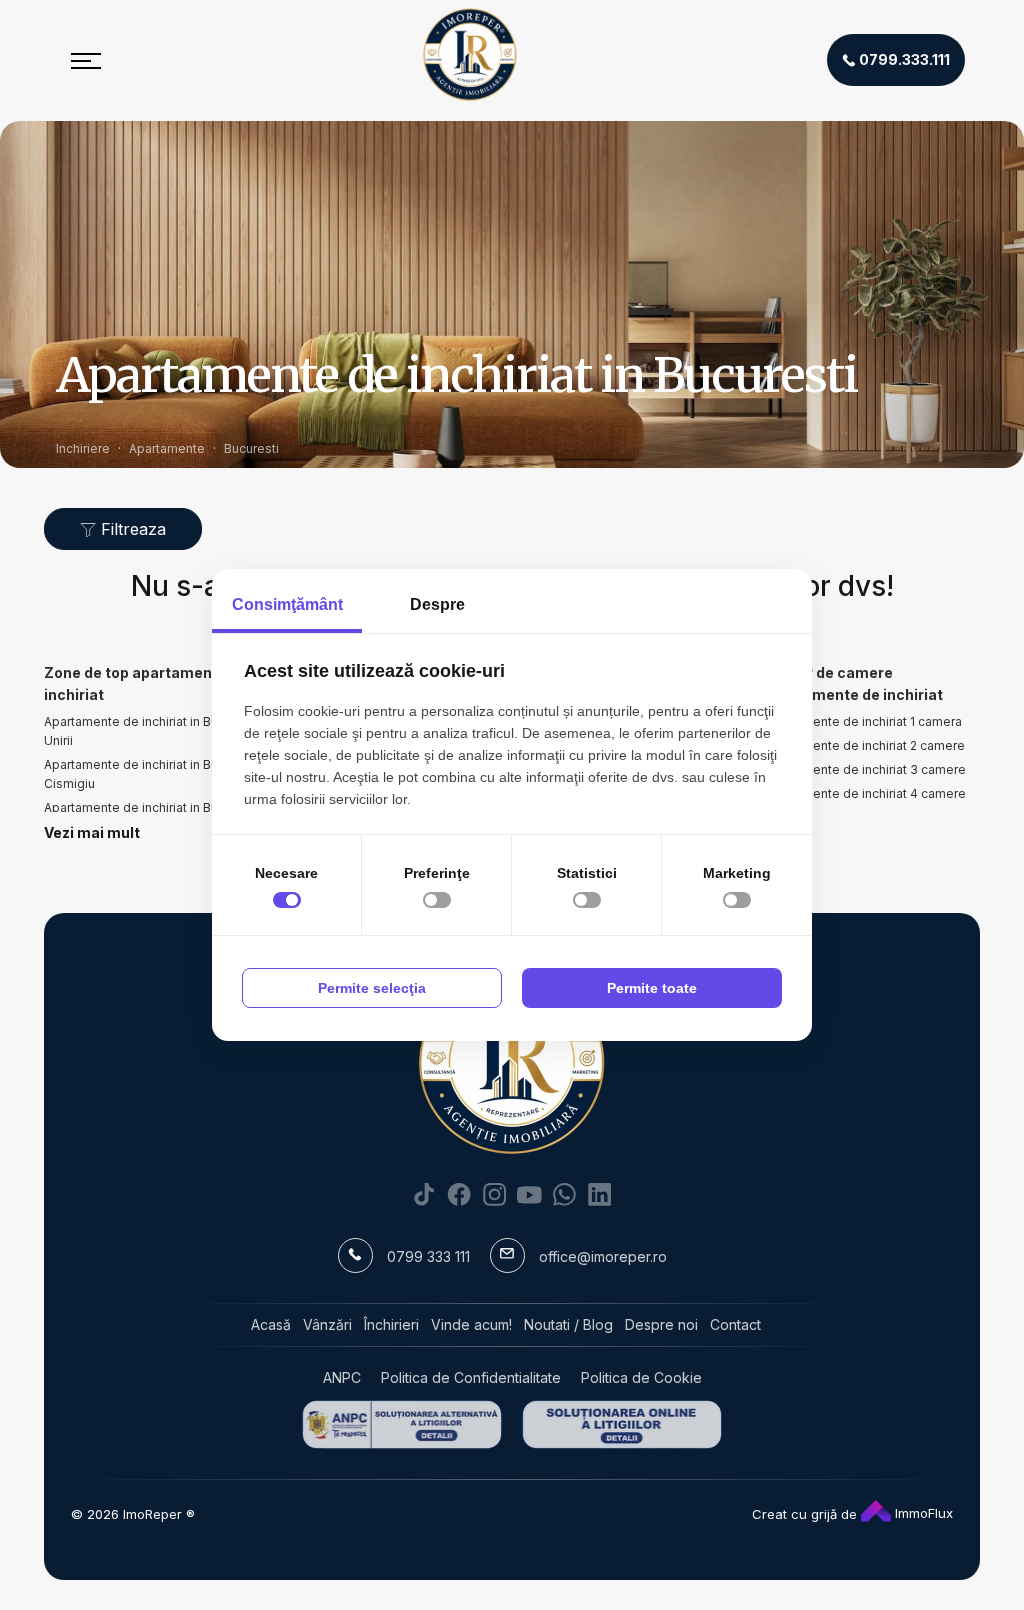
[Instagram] (494, 1193)
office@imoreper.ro (603, 1256)
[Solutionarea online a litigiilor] (622, 1424)
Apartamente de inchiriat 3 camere (865, 769)
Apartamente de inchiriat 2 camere (864, 745)
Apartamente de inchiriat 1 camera (863, 721)
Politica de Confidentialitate (471, 1377)
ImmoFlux (922, 1513)
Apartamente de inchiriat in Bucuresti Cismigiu (151, 774)
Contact (735, 1324)
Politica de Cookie (641, 1377)
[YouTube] (529, 1193)
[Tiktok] (424, 1193)
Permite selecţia (372, 988)
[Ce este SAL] (402, 1424)
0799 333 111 (428, 1256)
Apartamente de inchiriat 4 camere (865, 793)
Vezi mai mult (92, 832)
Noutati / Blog (568, 1324)
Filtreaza (131, 529)
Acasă (271, 1324)
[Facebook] (459, 1193)
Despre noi (661, 1324)
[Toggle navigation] (86, 60)
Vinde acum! (471, 1324)
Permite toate (652, 988)
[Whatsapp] (564, 1193)
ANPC (342, 1377)
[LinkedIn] (599, 1193)
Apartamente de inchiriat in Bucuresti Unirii (151, 731)
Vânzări (327, 1324)
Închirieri (391, 1324)
